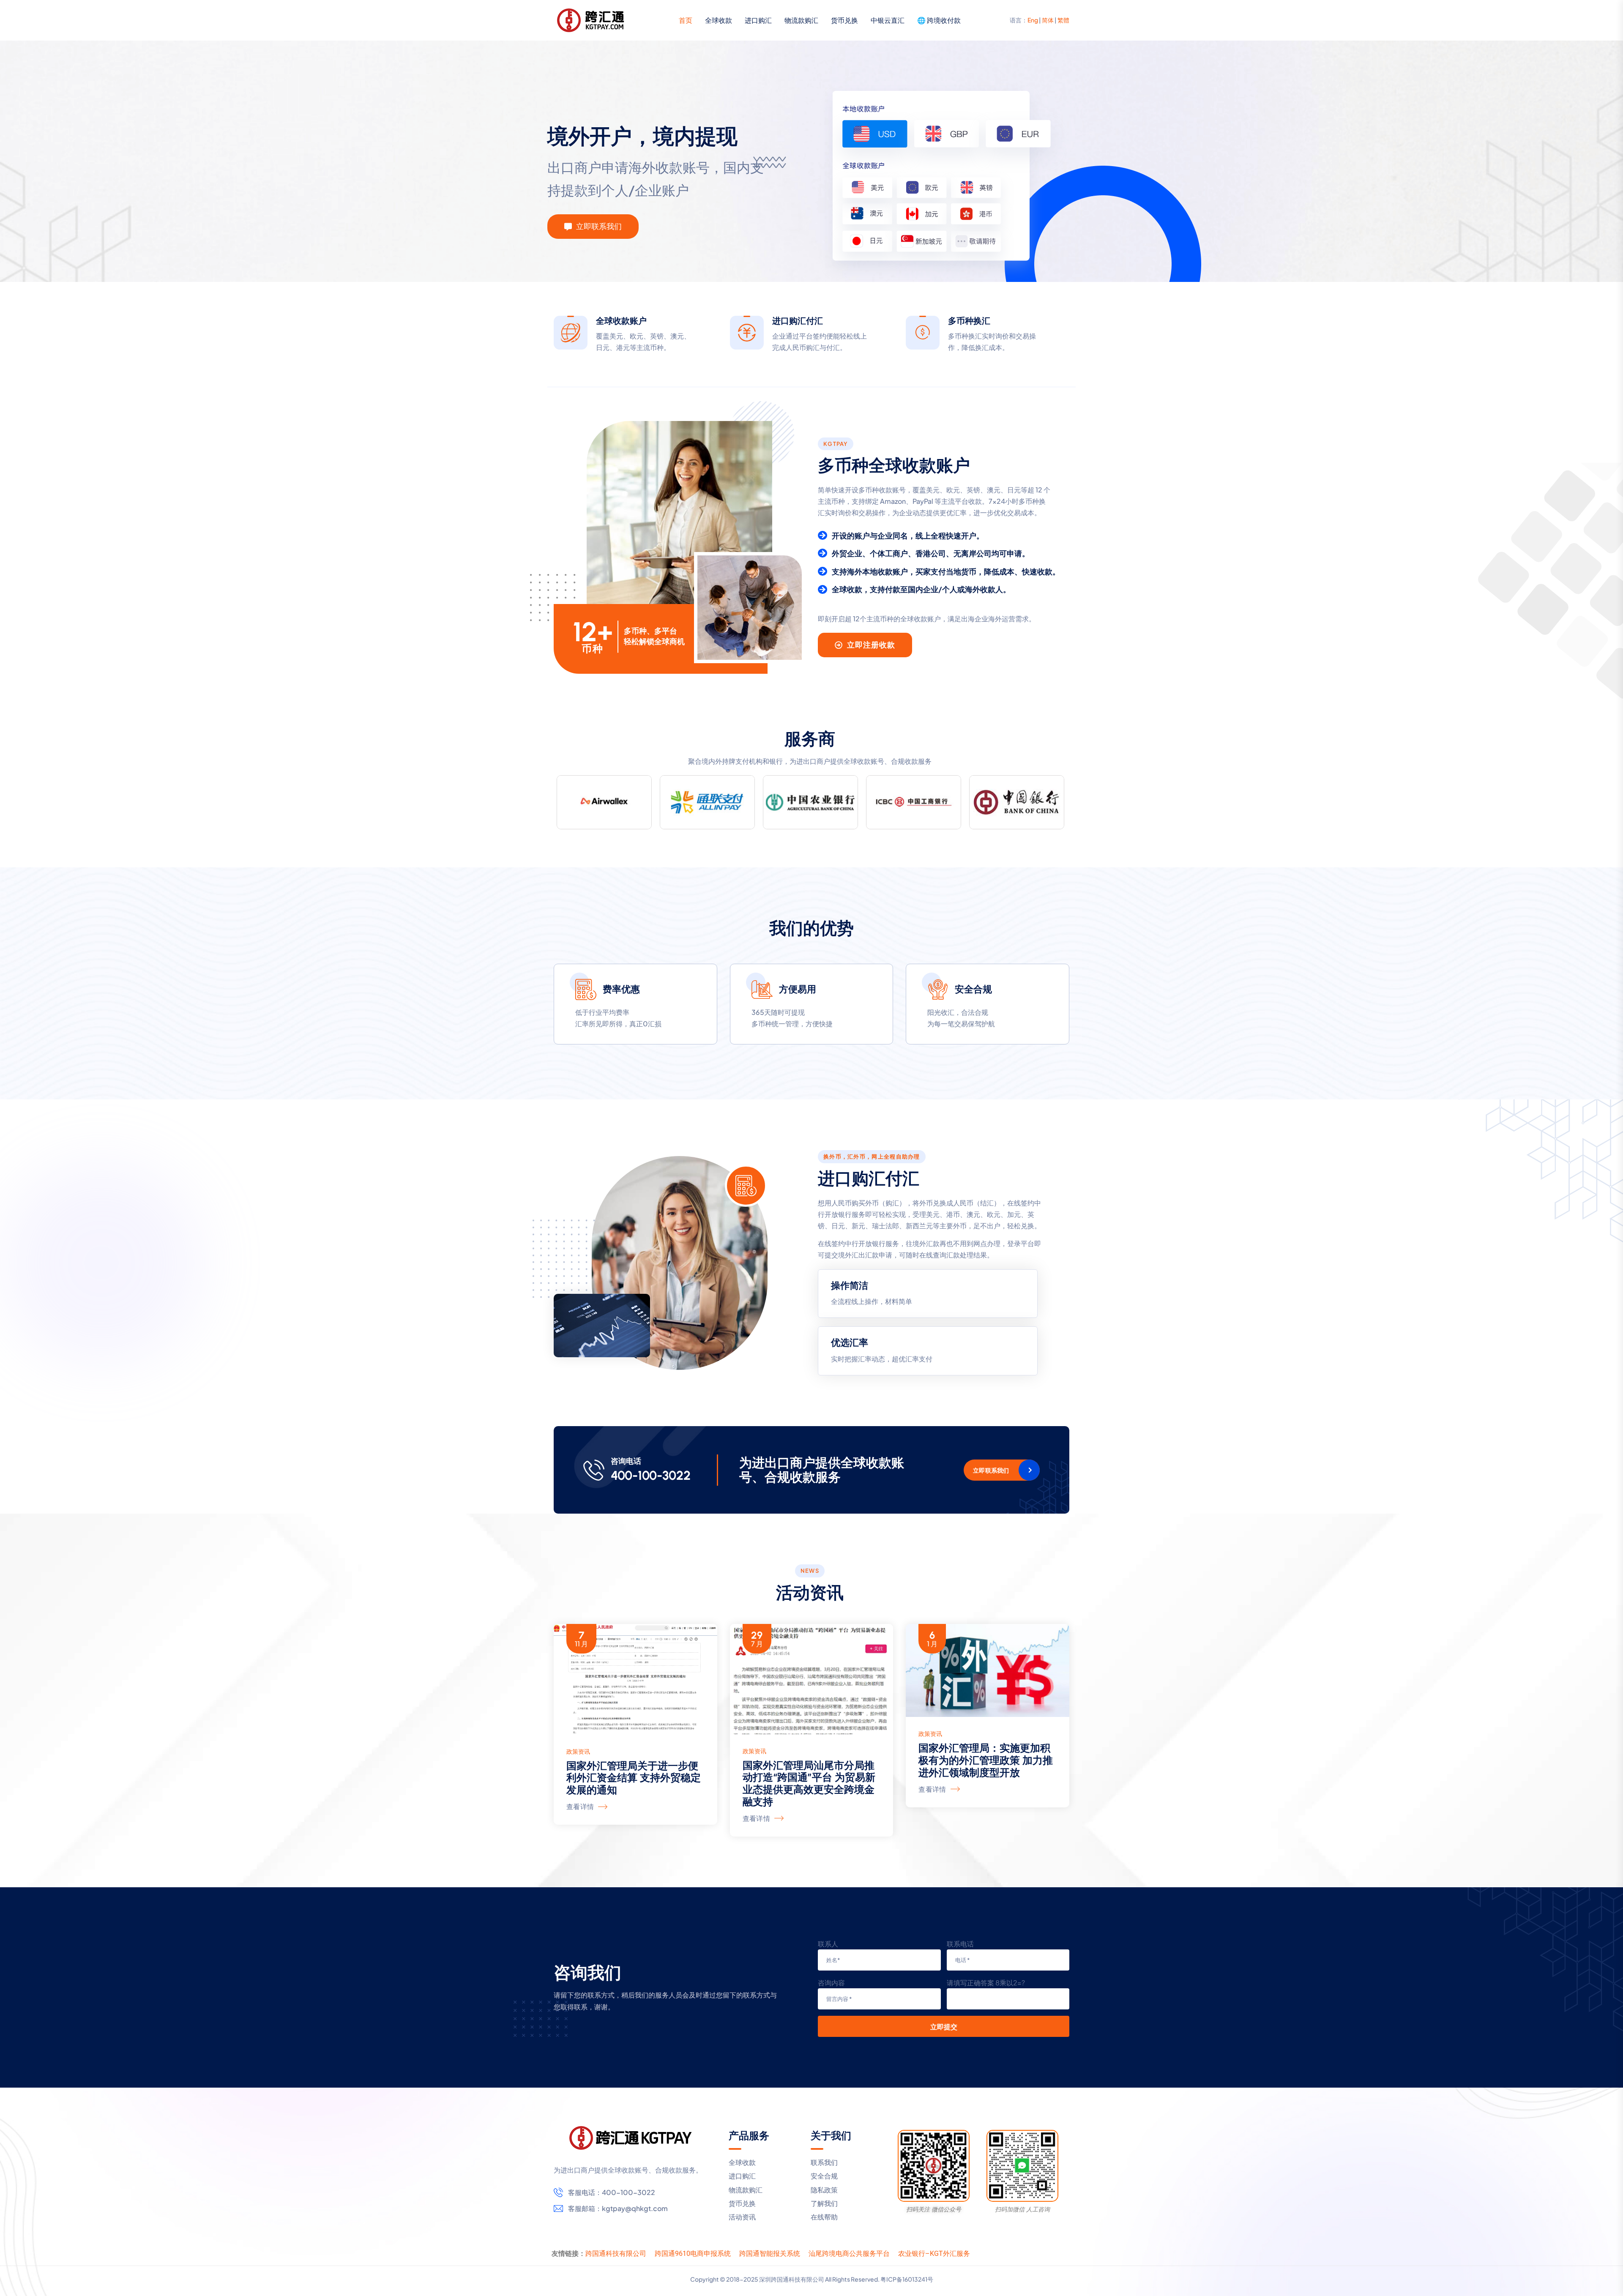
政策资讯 (578, 1751)
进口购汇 (758, 20)
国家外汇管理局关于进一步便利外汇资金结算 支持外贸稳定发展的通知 (634, 1778)
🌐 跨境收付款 (939, 20)
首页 (686, 20)
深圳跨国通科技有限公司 (792, 2279)
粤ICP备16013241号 (907, 2279)
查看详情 (580, 1806)
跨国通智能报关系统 (770, 2254)
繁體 (1063, 20)
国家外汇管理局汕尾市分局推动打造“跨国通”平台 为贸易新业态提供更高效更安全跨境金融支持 (809, 1783)
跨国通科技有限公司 (616, 2254)
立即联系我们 (991, 1470)
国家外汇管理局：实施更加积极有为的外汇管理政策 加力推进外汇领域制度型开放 (986, 1760)
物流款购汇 (801, 20)
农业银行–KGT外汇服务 (934, 2254)
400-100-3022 (651, 1476)
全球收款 (719, 20)
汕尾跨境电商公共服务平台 (849, 2254)
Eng (1033, 20)
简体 (1048, 20)
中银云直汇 (888, 20)
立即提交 (944, 2027)
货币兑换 (844, 20)
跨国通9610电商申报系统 (693, 2254)
